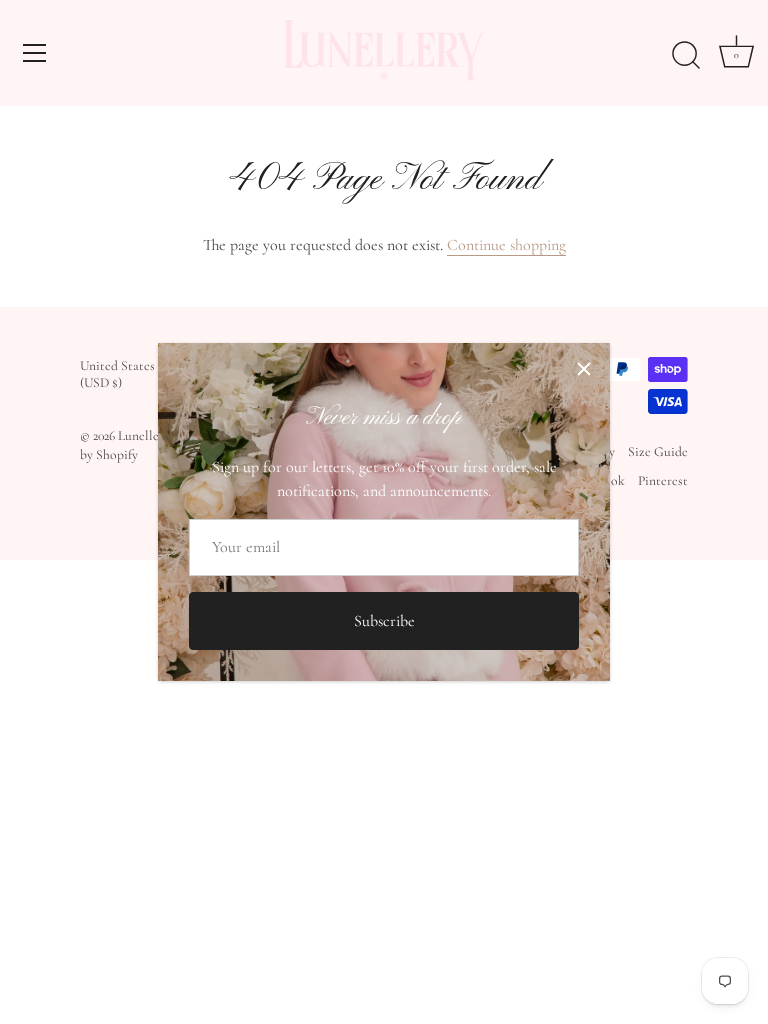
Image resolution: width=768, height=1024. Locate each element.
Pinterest (663, 480)
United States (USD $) (117, 374)
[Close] (584, 369)
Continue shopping (506, 245)
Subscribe (384, 621)
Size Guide (658, 451)
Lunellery (143, 435)
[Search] (686, 56)
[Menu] (35, 53)
